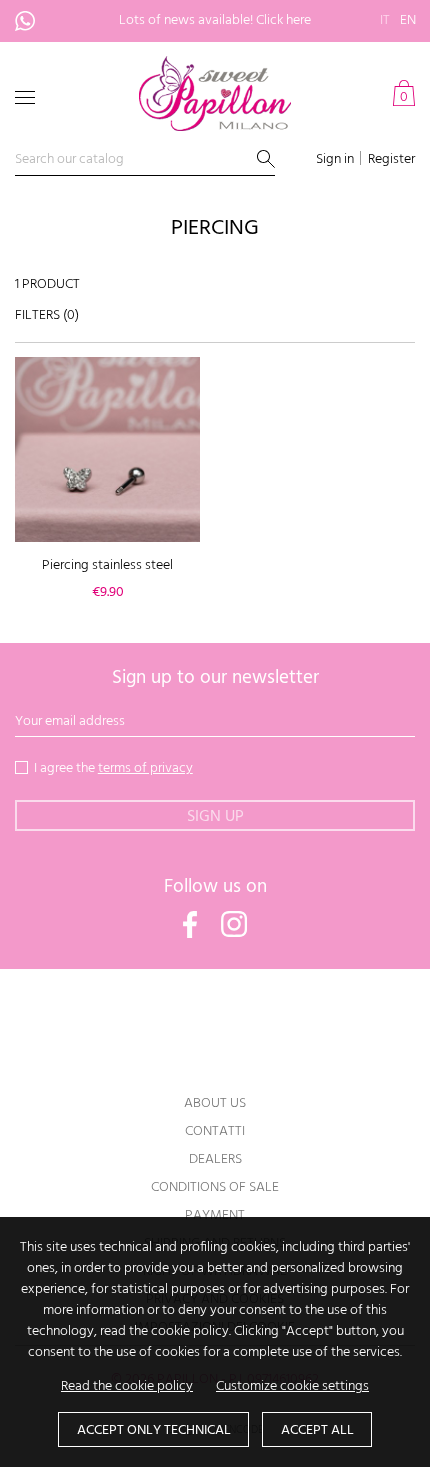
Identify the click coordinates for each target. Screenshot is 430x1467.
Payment (215, 1215)
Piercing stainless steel (107, 565)
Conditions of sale (215, 1187)
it (385, 20)
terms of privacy (145, 768)
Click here (283, 20)
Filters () (47, 315)
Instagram (234, 924)
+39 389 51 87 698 (36, 21)
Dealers (215, 1159)
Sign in (335, 159)
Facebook (190, 924)
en (408, 20)
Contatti (215, 1131)
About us (215, 1103)
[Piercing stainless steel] (107, 449)
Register (391, 159)
